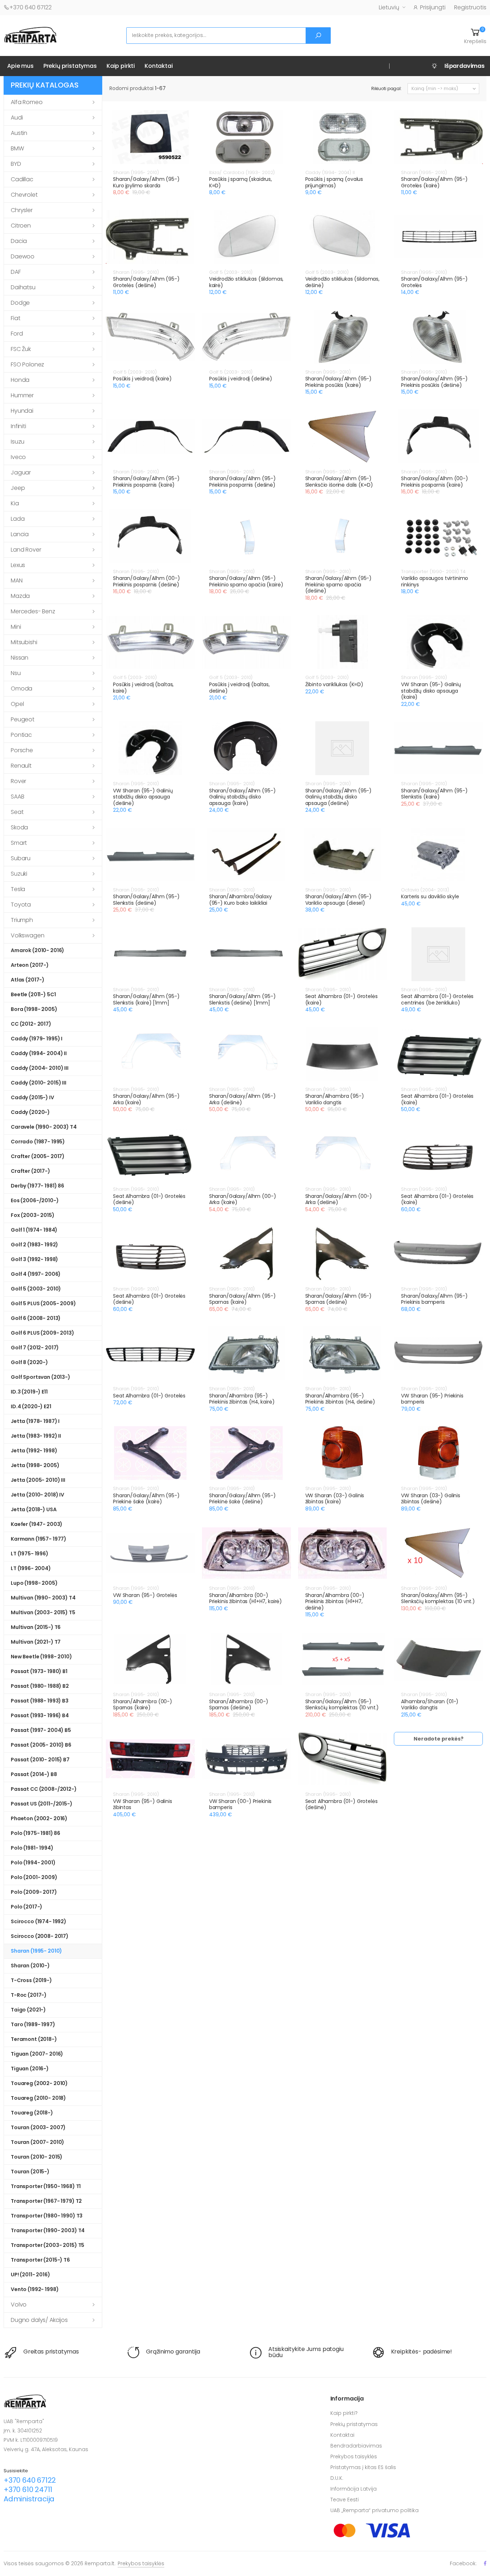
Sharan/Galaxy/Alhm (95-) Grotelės (434, 282)
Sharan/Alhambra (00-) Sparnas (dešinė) (239, 1705)
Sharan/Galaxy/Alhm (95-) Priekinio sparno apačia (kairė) (246, 581)
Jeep (18, 488)
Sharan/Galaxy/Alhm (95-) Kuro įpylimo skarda (146, 182)
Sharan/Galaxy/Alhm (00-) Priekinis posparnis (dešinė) (147, 581)
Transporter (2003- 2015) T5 (48, 2245)
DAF (16, 272)
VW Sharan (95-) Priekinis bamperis (432, 1399)
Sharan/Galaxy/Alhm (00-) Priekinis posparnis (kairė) (435, 482)
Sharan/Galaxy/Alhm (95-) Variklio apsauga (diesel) (339, 900)
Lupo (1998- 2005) (34, 1583)
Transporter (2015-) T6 (40, 2260)
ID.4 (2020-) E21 (31, 1406)
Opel (17, 704)
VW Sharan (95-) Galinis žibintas (143, 1804)
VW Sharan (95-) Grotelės (145, 1595)
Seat (17, 812)
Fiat (15, 318)
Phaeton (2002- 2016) (39, 1818)
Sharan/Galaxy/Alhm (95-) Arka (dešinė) (242, 1099)
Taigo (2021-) (28, 2010)
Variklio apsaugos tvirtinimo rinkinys (435, 581)
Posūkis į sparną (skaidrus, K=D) (241, 182)
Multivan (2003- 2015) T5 (43, 1612)
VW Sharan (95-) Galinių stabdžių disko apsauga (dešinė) (143, 797)
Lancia (20, 534)
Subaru (21, 858)
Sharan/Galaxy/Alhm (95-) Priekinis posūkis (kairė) (339, 382)
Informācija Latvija (354, 2489)
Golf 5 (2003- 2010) (36, 1289)
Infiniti (18, 426)
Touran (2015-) (30, 2172)
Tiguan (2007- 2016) (37, 2054)
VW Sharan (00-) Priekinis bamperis (241, 1804)
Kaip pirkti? (344, 2413)
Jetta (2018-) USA (34, 1509)
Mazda (20, 596)
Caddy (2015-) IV (32, 1097)
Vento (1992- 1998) (35, 2289)
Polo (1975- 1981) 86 (36, 1833)
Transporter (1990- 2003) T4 (48, 2230)
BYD (16, 164)
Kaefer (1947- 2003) (37, 1524)
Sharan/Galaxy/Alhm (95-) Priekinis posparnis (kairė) (146, 482)
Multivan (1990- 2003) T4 (43, 1598)
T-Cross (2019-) (31, 1980)
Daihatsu (23, 287)
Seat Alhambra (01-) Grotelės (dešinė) (149, 1199)
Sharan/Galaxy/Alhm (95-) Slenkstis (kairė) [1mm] (146, 999)
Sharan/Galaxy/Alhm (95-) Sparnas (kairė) (242, 1299)
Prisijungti (433, 7)
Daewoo (23, 256)
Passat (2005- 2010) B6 (41, 1745)
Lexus (18, 565)
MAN (17, 580)
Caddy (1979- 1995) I (37, 1039)
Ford (17, 334)
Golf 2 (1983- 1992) (34, 1245)
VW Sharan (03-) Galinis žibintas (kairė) (335, 1499)
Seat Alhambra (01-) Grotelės (149, 1396)
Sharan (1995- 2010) (36, 1951)
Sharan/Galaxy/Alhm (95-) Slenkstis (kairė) (434, 794)
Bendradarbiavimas (356, 2446)
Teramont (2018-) (34, 2039)
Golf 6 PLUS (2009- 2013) (43, 1333)
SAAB (17, 797)
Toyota (21, 905)
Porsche (22, 750)
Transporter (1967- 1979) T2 (46, 2201)
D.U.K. (337, 2478)
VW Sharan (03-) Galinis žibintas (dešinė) (431, 1499)
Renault (21, 766)
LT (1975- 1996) (30, 1554)
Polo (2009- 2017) (34, 1892)
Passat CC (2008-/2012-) (44, 1789)
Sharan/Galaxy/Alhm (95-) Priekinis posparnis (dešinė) (242, 482)
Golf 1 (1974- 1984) (34, 1230)
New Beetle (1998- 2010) (41, 1657)
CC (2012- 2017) (31, 1024)
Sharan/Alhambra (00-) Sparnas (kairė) (143, 1705)
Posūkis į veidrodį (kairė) (142, 379)
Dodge (20, 303)
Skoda (19, 827)
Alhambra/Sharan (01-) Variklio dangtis (430, 1705)
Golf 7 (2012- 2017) (35, 1348)
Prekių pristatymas (70, 66)
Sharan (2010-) (30, 1966)
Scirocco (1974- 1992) (39, 1921)
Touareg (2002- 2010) (39, 2083)
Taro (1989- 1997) (33, 2024)
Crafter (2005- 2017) (38, 1156)
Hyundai (22, 411)
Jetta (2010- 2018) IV (37, 1495)
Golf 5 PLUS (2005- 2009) (43, 1303)
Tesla (18, 889)
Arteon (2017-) (30, 965)
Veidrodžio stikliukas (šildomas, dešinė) (343, 282)
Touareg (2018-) (32, 2113)
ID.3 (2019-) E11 (29, 1392)
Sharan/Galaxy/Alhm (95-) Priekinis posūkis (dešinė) (434, 382)
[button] (475, 36)
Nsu (16, 673)
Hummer (22, 395)
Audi (17, 118)
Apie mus (20, 66)
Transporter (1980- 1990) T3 (47, 2216)
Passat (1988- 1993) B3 (40, 1701)
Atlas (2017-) (28, 980)
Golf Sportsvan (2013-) (41, 1377)
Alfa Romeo (27, 102)
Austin (19, 133)
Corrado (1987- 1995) (38, 1142)
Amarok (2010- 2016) (37, 950)
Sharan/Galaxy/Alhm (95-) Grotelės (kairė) (434, 182)
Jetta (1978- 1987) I (35, 1421)
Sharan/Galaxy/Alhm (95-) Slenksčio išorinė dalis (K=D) (339, 482)
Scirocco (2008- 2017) (40, 1936)
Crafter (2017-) (30, 1171)
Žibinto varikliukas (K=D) (334, 684)
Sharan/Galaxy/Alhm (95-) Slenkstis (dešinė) (146, 900)
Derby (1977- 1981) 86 (37, 1186)
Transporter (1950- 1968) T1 (46, 2186)
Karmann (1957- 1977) (39, 1539)
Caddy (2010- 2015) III (39, 1083)
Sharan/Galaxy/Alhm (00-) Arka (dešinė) (339, 1199)
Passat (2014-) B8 (34, 1774)
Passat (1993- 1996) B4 (40, 1715)
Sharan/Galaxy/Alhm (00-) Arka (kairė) (243, 1199)
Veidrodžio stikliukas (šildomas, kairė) (246, 282)
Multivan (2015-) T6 (36, 1627)
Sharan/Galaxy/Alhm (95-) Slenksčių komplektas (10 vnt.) (438, 1598)
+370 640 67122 (30, 7)
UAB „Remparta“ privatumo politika (374, 2510)
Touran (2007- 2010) (37, 2142)
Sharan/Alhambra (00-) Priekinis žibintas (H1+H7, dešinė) (335, 1601)
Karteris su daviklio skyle (430, 896)
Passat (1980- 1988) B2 (40, 1686)
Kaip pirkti (121, 66)
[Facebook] (485, 2563)
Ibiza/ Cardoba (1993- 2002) (242, 172)
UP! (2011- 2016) (30, 2275)
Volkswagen (27, 935)
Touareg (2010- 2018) (38, 2098)
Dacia (19, 241)
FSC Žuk (21, 349)
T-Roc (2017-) (29, 1995)
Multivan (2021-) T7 (36, 1642)
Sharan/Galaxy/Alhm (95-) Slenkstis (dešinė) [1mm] (242, 999)
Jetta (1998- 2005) (35, 1465)
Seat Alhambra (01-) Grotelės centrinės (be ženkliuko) (437, 999)
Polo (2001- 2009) (34, 1877)
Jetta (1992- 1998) (34, 1451)
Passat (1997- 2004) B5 (41, 1730)
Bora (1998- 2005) (34, 1009)
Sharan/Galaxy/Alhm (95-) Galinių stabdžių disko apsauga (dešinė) (339, 797)
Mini (16, 627)
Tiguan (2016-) (30, 2069)
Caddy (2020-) (30, 1112)
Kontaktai (159, 66)
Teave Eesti (345, 2500)
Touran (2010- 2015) (37, 2157)
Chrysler (22, 210)
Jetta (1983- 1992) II (36, 1436)
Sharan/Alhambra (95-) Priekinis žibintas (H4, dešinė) (340, 1399)
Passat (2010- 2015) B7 (40, 1760)
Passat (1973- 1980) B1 (39, 1671)
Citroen (21, 226)
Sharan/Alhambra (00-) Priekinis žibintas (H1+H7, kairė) (246, 1598)
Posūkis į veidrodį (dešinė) (241, 379)
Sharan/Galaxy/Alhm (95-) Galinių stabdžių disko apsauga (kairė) (242, 797)
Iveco (18, 457)
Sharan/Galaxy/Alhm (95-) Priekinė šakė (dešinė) (242, 1499)
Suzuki (19, 874)
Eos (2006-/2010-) (35, 1200)
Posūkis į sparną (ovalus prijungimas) (334, 182)
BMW (17, 148)
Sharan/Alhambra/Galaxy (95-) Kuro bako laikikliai (241, 900)
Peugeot (23, 719)
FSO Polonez (27, 364)
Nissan (20, 658)
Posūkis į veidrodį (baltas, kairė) (143, 688)
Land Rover (26, 550)
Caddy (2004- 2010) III (40, 1068)
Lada (18, 519)
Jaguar (21, 472)
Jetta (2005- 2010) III (38, 1480)
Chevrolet (24, 195)
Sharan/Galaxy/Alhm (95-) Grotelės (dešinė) (146, 282)
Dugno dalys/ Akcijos (39, 2320)
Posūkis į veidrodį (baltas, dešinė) (239, 688)
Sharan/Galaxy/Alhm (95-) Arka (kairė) (146, 1099)
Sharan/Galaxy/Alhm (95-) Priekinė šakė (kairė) (146, 1499)
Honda (20, 380)
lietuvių (389, 7)
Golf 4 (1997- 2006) (36, 1274)
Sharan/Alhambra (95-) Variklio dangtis (335, 1099)
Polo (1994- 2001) (33, 1863)
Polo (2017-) (27, 1907)
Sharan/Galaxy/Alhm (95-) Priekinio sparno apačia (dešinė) (339, 584)
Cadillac (22, 179)
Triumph (22, 920)
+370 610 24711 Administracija (29, 2494)
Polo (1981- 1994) (32, 1848)
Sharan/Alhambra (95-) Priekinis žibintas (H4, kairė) (242, 1399)
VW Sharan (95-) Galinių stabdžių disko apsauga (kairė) (431, 691)
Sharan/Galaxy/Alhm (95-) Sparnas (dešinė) (339, 1299)
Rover (18, 781)
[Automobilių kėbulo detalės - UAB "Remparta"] (30, 35)
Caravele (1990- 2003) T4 (44, 1127)
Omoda (22, 689)
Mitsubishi (24, 642)
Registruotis (470, 7)
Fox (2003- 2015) (33, 1215)
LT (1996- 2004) (31, 1568)
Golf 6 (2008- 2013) (36, 1318)
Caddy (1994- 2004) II (39, 1053)
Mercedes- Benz (33, 611)
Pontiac (21, 735)
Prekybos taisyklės (354, 2456)
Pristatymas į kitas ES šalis (363, 2467)
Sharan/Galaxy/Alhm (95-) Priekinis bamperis (434, 1299)
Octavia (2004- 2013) (425, 890)
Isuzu (18, 442)
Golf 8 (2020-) (29, 1362)
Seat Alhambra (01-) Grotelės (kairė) (341, 999)
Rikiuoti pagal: (387, 88)
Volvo (19, 2305)
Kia (15, 503)
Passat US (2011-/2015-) (42, 1804)
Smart (19, 843)
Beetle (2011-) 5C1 (33, 994)
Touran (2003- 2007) (38, 2127)
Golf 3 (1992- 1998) (34, 1259)
